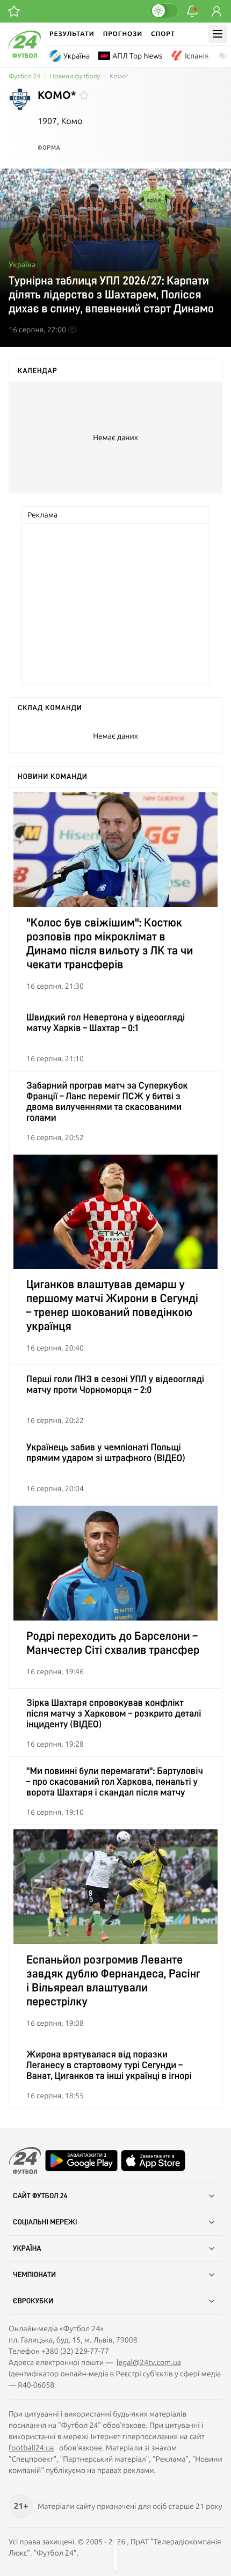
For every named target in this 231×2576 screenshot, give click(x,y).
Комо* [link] (119, 76)
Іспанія (197, 56)
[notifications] (192, 11)
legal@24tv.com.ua (149, 2362)
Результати (72, 34)
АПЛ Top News (137, 56)
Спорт (163, 34)
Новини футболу (75, 76)
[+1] (14, 11)
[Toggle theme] (164, 11)
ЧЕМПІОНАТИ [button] (34, 2275)
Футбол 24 (24, 76)
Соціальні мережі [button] (45, 2222)
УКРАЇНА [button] (27, 2249)
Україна (77, 56)
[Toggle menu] (218, 34)
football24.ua (31, 2448)
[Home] (25, 55)
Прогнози (123, 34)
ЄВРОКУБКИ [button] (33, 2301)
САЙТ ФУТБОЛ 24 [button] (40, 2196)
